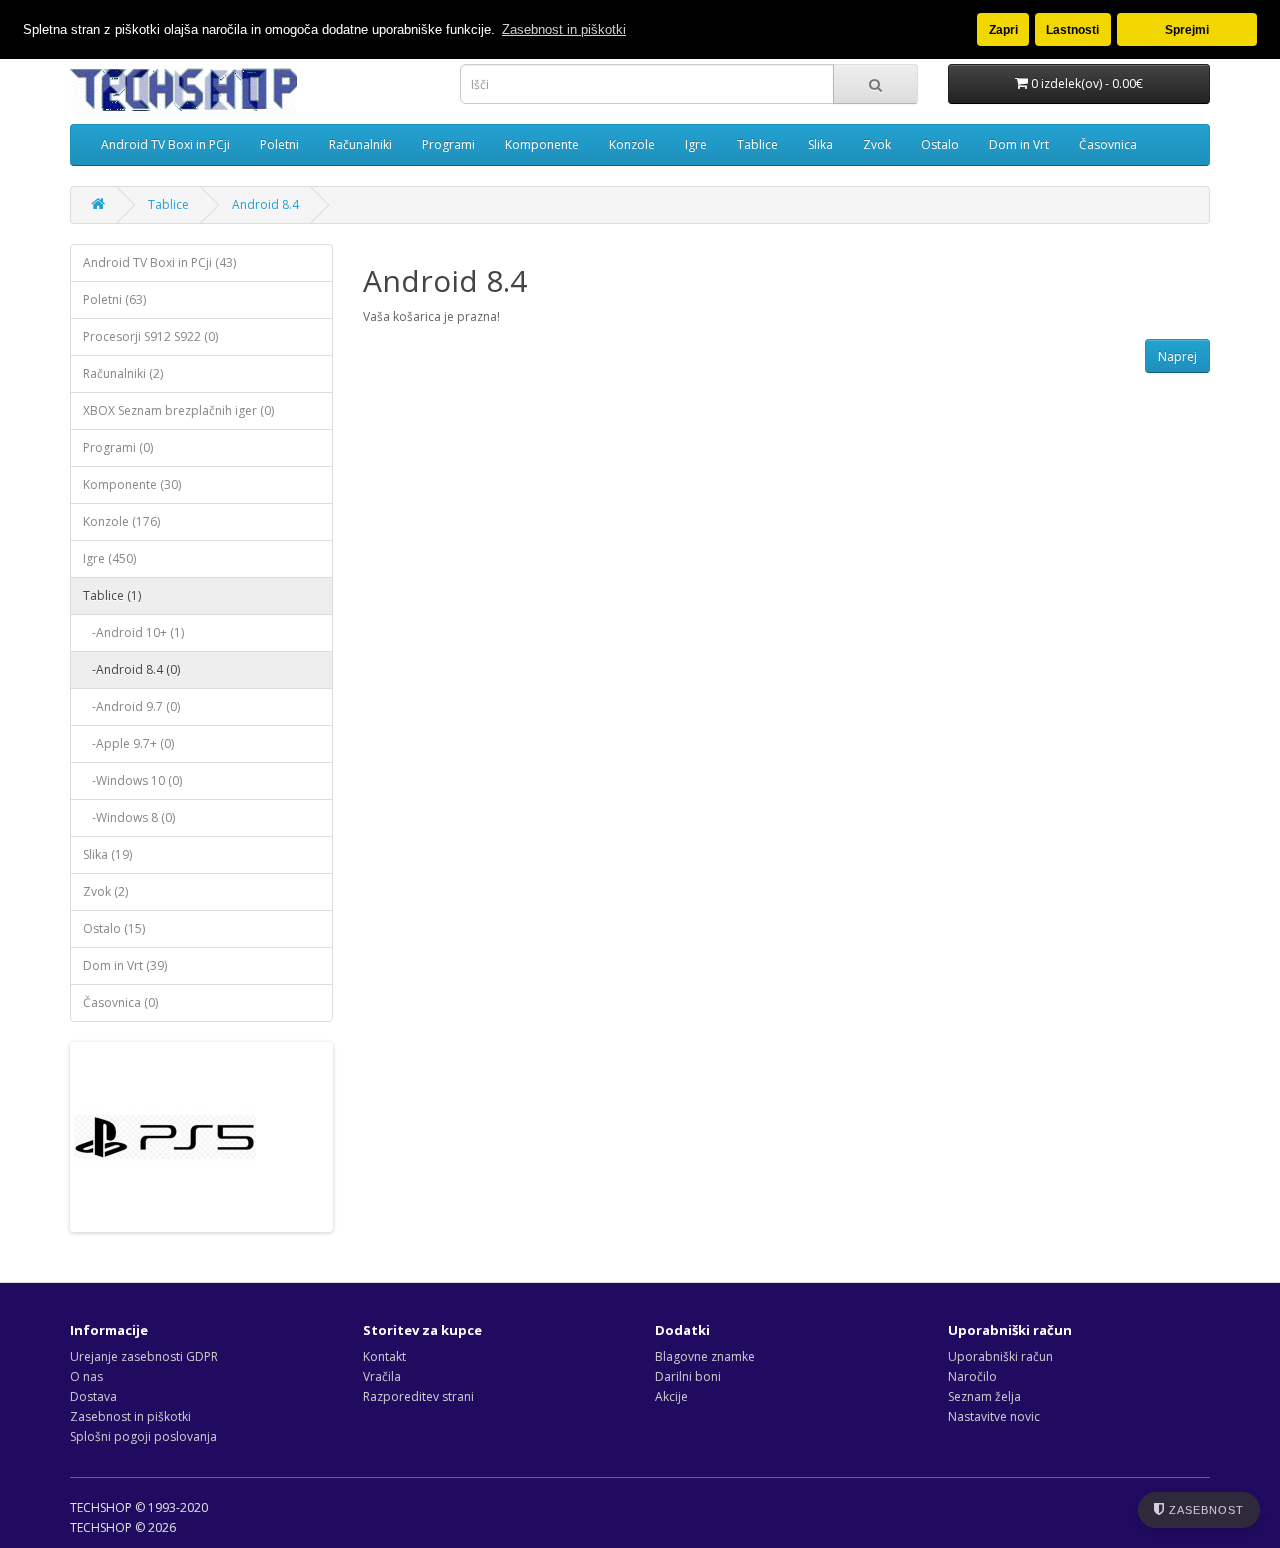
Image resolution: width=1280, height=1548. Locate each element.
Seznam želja (984, 1396)
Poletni (279, 144)
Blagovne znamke (705, 1356)
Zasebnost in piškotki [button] (564, 29)
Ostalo (940, 144)
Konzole (632, 144)
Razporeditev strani (418, 1396)
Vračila (382, 1376)
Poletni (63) (114, 299)
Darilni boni (688, 1376)
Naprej (1177, 356)
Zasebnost (1204, 1510)
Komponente (542, 144)
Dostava (93, 1396)
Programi (448, 144)
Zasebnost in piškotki (130, 1416)
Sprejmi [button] (1187, 29)
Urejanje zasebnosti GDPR (144, 1356)
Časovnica (1108, 144)
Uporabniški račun (1000, 1356)
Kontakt (384, 1356)
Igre (696, 144)
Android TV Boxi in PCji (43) (159, 262)
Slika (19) (107, 854)
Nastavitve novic (994, 1416)
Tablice (757, 144)
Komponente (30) (132, 484)
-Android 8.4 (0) (131, 669)
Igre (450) (109, 558)
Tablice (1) (112, 595)
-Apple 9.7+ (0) (128, 743)
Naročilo (972, 1376)
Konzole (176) (121, 521)
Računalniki (360, 144)
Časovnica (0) (120, 1002)
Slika (820, 144)
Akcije (671, 1396)
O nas (86, 1376)
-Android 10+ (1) (133, 632)
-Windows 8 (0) (129, 817)
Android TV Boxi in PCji (165, 144)
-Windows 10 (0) (132, 780)
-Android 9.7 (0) (131, 706)
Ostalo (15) (114, 928)
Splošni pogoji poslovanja (143, 1436)
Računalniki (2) (123, 373)
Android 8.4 (265, 204)
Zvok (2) (105, 891)
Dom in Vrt (1019, 144)
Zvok (877, 144)
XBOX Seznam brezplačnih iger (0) (178, 410)
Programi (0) (118, 447)
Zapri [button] (1003, 29)
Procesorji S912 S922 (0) (150, 336)
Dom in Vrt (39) (125, 965)
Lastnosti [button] (1072, 29)
